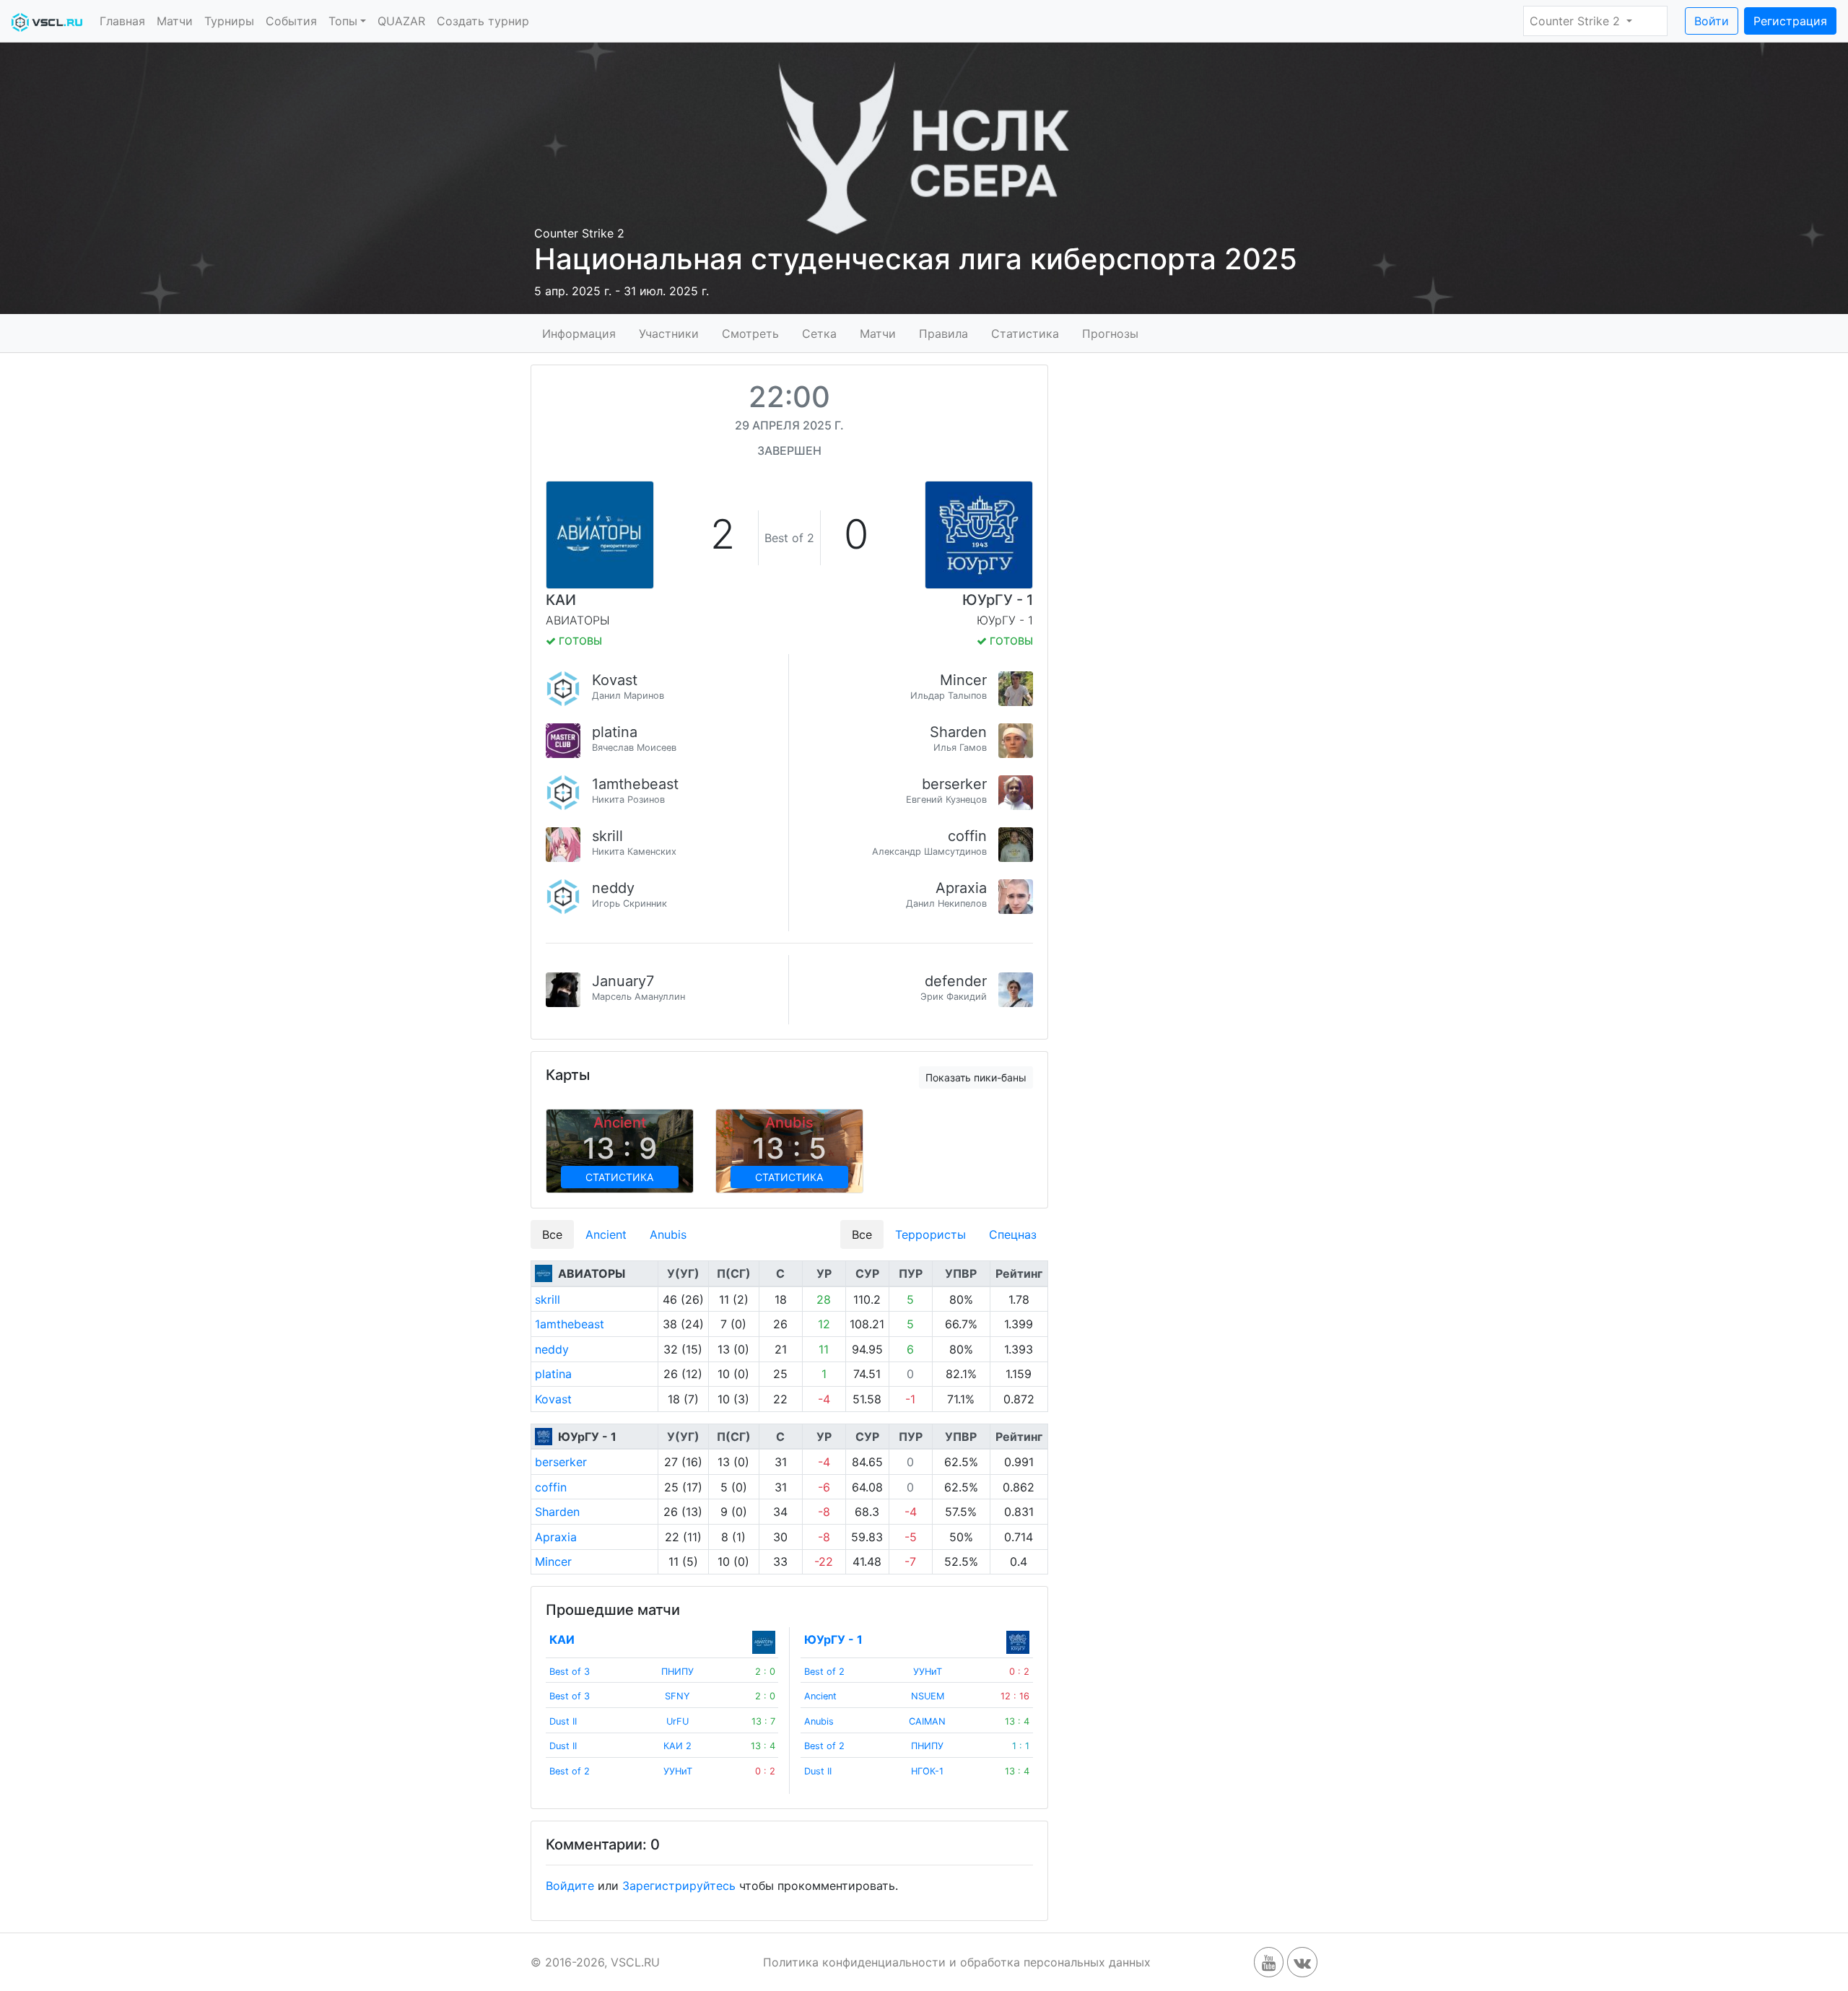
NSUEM (928, 1696)
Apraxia (961, 888)
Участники (669, 333)
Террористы (930, 1234)
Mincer (963, 680)
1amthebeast (635, 784)
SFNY (677, 1696)
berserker (954, 784)
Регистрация (1790, 21)
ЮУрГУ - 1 (998, 600)
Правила (943, 333)
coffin (967, 836)
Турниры (229, 21)
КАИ (561, 600)
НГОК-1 (927, 1771)
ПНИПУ (677, 1672)
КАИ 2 (677, 1746)
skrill (607, 836)
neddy (613, 888)
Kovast (615, 680)
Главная (122, 21)
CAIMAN (927, 1721)
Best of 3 (570, 1672)
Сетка (819, 333)
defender (956, 981)
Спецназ (1013, 1234)
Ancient (606, 1234)
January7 (623, 981)
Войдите (570, 1886)
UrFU (677, 1721)
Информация (579, 333)
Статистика (1025, 333)
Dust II (563, 1721)
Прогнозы (1110, 333)
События (291, 21)
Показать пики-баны (976, 1077)
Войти (1712, 21)
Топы (343, 21)
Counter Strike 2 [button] (1577, 21)
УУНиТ (678, 1771)
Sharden (958, 732)
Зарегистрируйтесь (679, 1886)
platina (615, 732)
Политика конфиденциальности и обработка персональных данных (957, 1962)
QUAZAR (401, 21)
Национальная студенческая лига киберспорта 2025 (916, 259)
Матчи (175, 21)
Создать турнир (483, 21)
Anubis (668, 1234)
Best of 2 (570, 1771)
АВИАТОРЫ (592, 1273)
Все (552, 1234)
